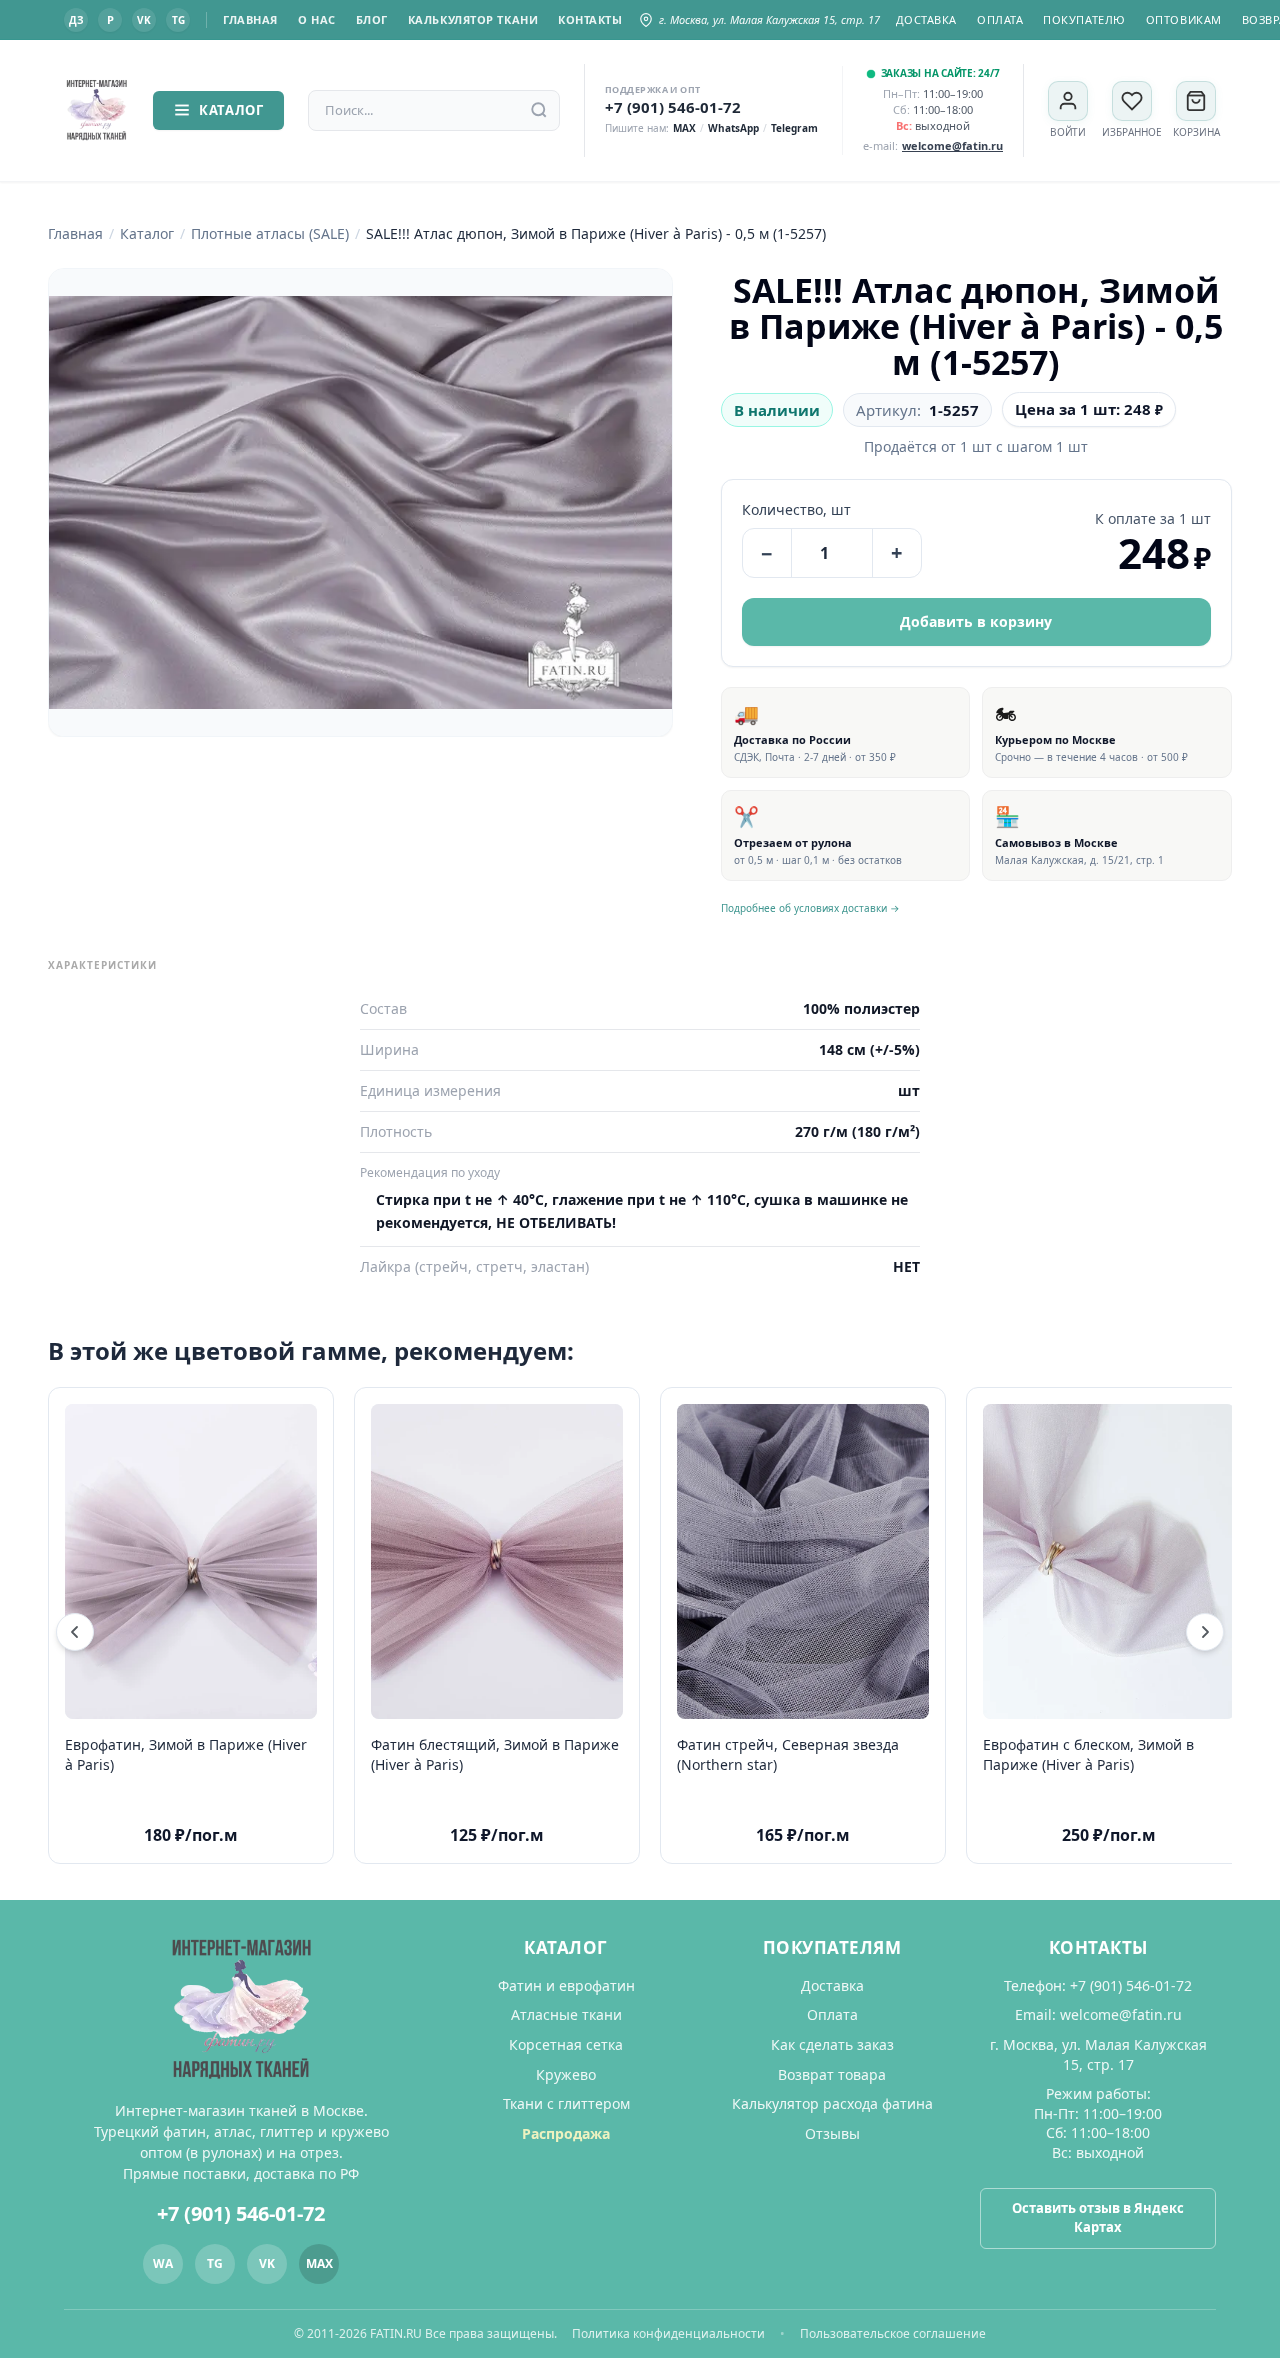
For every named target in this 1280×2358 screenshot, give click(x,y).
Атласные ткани (566, 2014)
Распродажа (566, 2133)
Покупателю (1084, 19)
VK (144, 20)
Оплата (1000, 19)
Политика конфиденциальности (668, 2333)
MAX (684, 128)
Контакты (590, 19)
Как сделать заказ (832, 2044)
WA (163, 2263)
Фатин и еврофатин (566, 1985)
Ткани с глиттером (566, 2103)
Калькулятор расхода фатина (832, 2103)
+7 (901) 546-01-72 (673, 107)
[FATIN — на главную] (96, 110)
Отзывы (832, 2133)
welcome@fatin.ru (1121, 2014)
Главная (250, 19)
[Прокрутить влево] (75, 1632)
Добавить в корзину (976, 621)
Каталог (231, 110)
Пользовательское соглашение (893, 2333)
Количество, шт (796, 509)
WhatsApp (733, 128)
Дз (76, 20)
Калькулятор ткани (473, 19)
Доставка (926, 19)
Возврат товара (832, 2074)
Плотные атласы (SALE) (270, 233)
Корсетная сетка (566, 2044)
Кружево (566, 2074)
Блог (372, 19)
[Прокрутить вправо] (1205, 1632)
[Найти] (539, 110)
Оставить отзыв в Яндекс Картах (1098, 2218)
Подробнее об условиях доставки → (810, 908)
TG (178, 20)
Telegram (794, 128)
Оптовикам (1184, 19)
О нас (317, 19)
